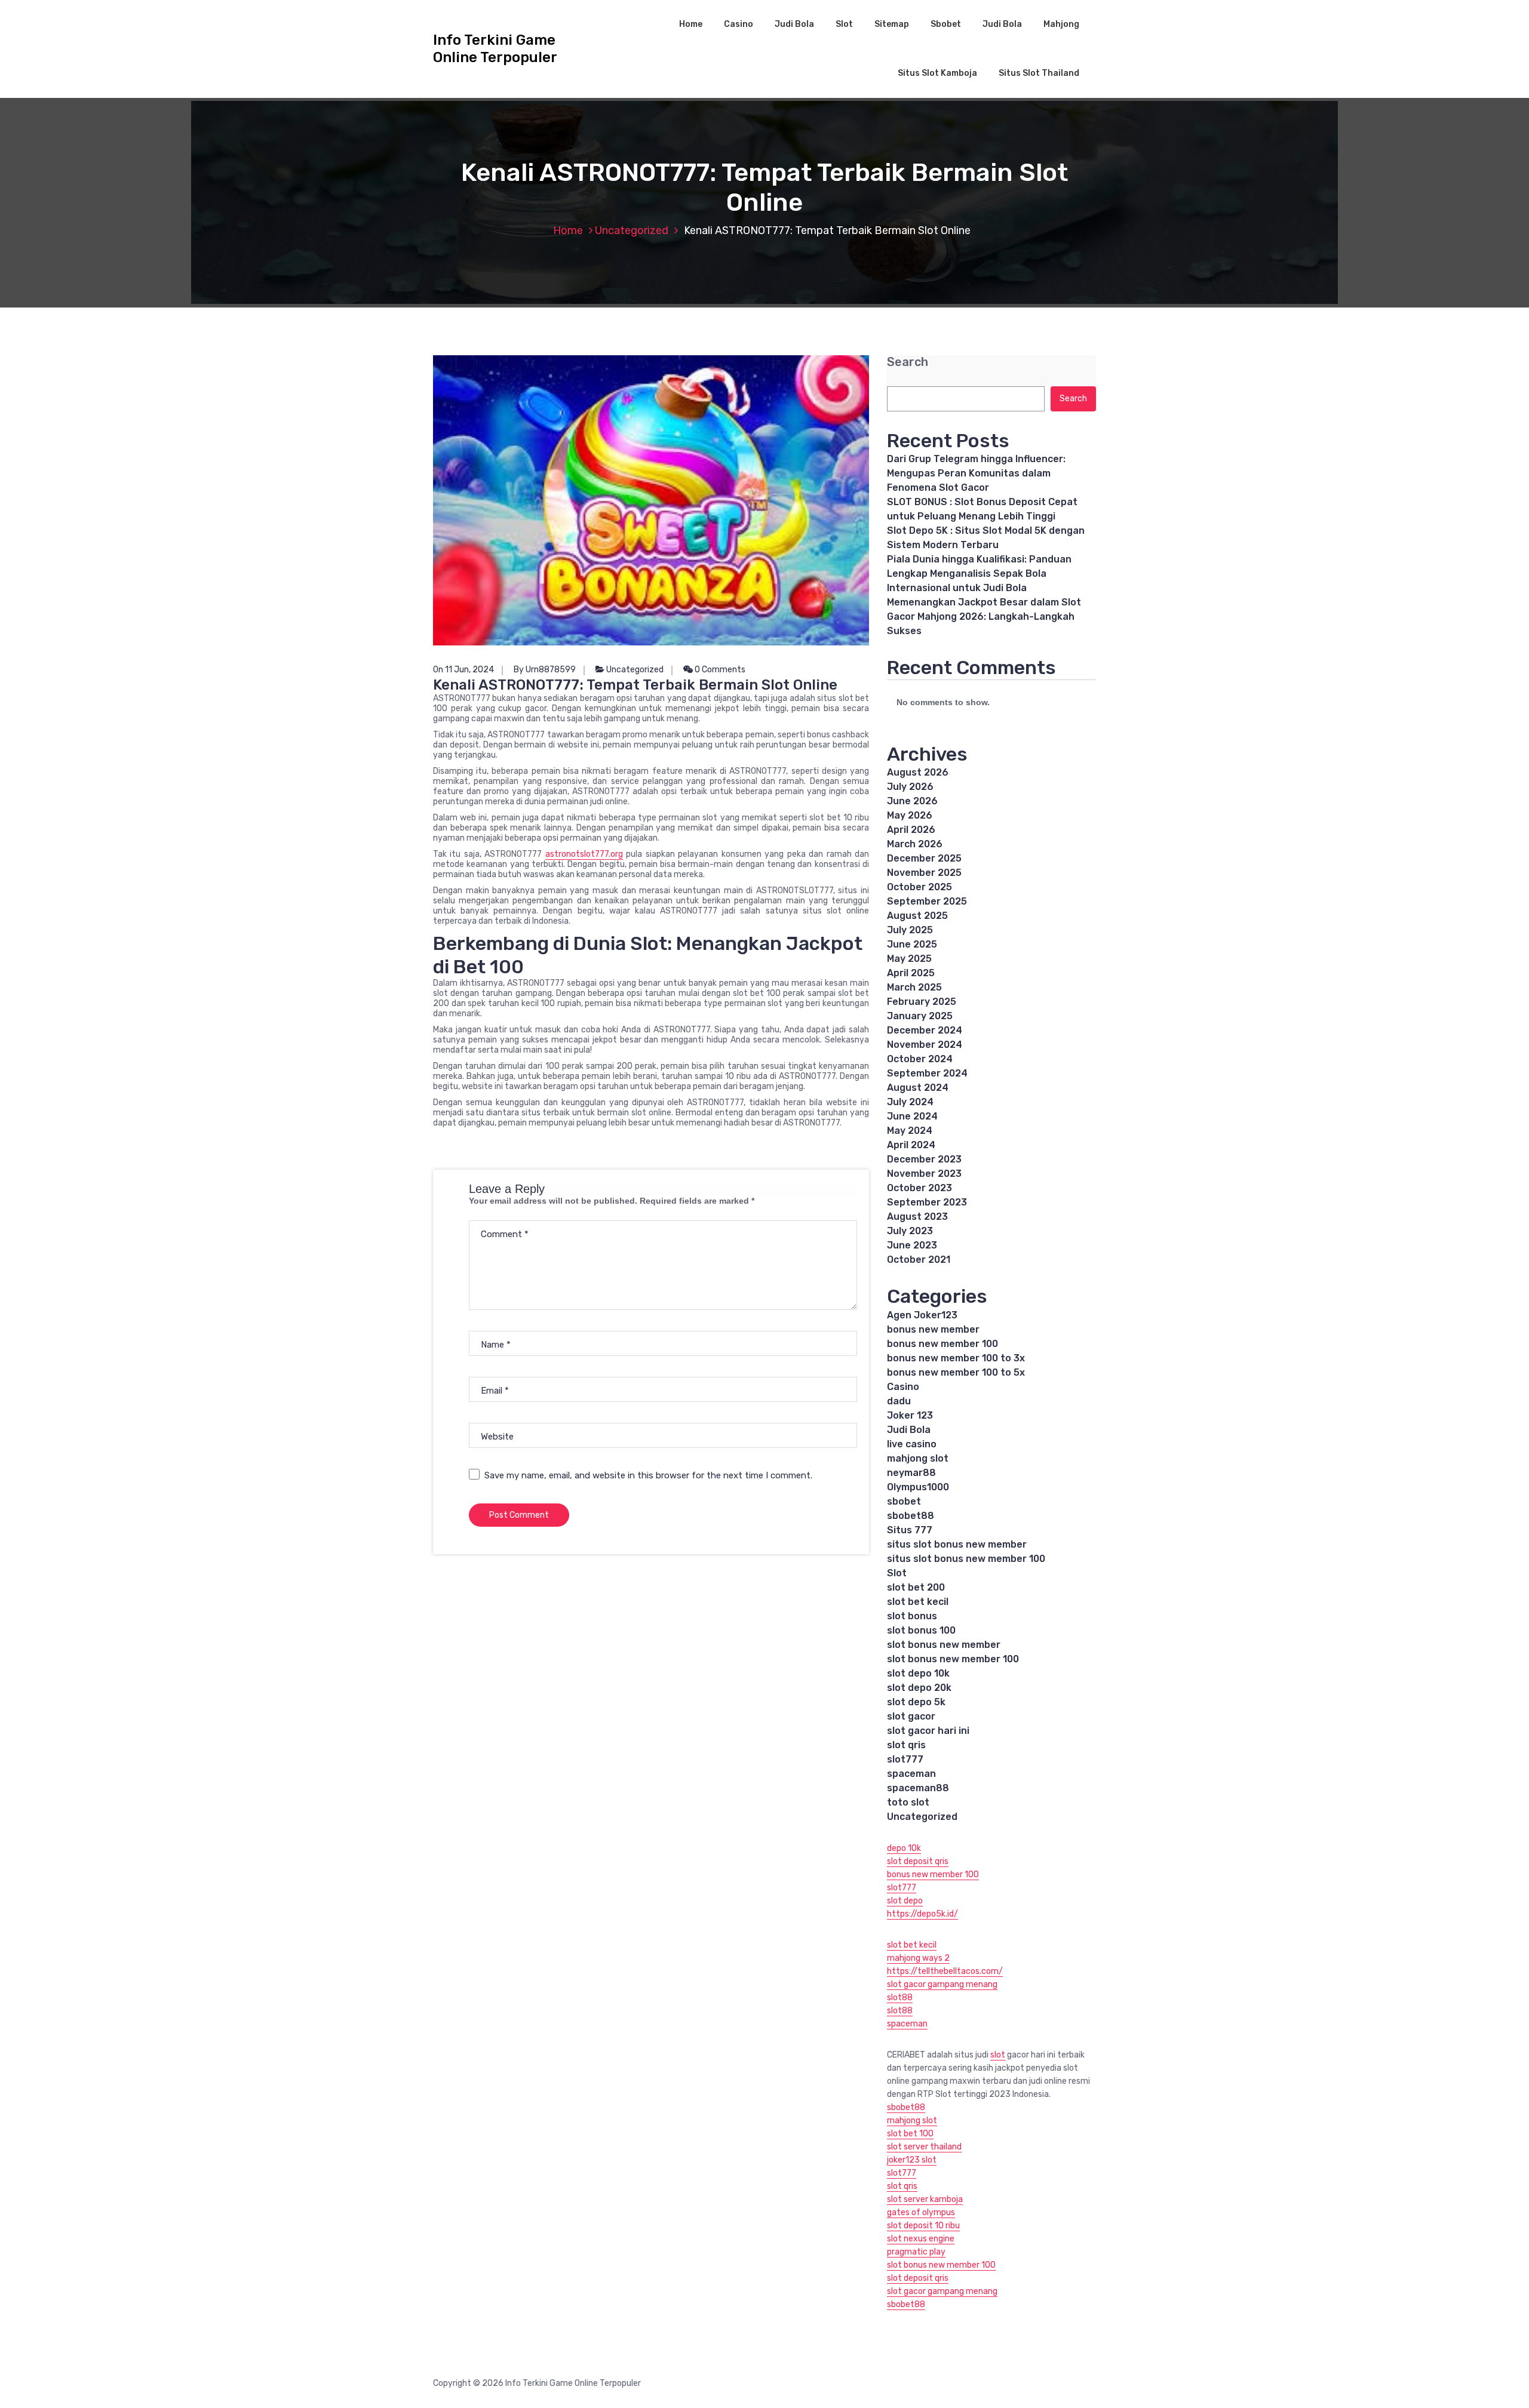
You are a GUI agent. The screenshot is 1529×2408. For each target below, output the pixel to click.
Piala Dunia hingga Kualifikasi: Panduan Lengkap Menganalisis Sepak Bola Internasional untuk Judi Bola (979, 573)
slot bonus (912, 1616)
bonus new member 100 (942, 1344)
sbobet (904, 1501)
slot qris (906, 1745)
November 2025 (924, 873)
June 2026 (912, 801)
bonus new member (933, 1329)
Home (691, 24)
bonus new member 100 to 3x (956, 1358)
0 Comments (719, 670)
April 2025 (911, 973)
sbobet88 (911, 1516)
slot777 (905, 1759)
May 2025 (909, 959)
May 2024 (910, 1131)
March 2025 (914, 987)
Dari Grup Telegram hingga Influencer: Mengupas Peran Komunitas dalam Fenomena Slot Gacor (976, 473)
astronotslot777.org (584, 854)
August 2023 (917, 1217)
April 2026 (911, 830)
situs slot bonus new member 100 (966, 1559)
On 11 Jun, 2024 (463, 670)
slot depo (905, 1901)
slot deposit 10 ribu (923, 2226)
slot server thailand (924, 2147)
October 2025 (919, 887)
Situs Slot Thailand (1039, 73)
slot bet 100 (910, 2134)
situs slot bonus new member (957, 1544)
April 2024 (911, 1145)
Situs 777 (910, 1530)
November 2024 (925, 1045)
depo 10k (904, 1848)
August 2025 (917, 916)
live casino (912, 1444)
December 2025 (924, 858)
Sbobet (946, 24)
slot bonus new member (944, 1645)
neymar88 (911, 1473)
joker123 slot (912, 2160)
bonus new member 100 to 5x (956, 1372)
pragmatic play (916, 2252)
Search (908, 362)
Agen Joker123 (922, 1315)
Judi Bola (794, 24)
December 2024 (925, 1030)
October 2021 (919, 1260)
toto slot (908, 1802)
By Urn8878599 (545, 670)
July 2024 (910, 1102)
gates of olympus (921, 2212)
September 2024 (927, 1073)
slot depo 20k (919, 1688)
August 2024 (918, 1088)
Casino (739, 24)
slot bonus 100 (921, 1630)
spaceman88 (918, 1788)
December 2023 (924, 1159)
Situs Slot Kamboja (937, 73)
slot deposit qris (918, 1861)
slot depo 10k (918, 1673)
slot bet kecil (918, 1602)
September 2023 (927, 1202)
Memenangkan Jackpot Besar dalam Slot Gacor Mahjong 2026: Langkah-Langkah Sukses (984, 616)
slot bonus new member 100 (953, 1659)
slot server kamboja (925, 2199)
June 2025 (912, 944)
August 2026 (918, 772)
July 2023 (910, 1231)
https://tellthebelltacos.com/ (945, 1971)
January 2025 (920, 1016)
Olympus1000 (918, 1487)
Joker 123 (910, 1415)
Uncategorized (632, 230)
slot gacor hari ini (928, 1731)
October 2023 (919, 1188)
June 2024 (912, 1116)
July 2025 (910, 930)
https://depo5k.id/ (922, 1914)
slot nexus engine (921, 2239)
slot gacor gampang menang (942, 1984)
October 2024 (920, 1059)
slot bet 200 (916, 1587)
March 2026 (915, 844)
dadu (899, 1401)
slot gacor (911, 1716)
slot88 (900, 1998)
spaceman (911, 1774)
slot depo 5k (916, 1702)
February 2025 (922, 1002)
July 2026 (910, 787)
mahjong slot (918, 1458)
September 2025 (927, 901)
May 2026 (910, 815)
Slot (844, 24)
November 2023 (924, 1174)
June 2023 (912, 1245)
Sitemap (892, 24)
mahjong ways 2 (918, 1958)
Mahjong (1061, 24)
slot (998, 2055)
